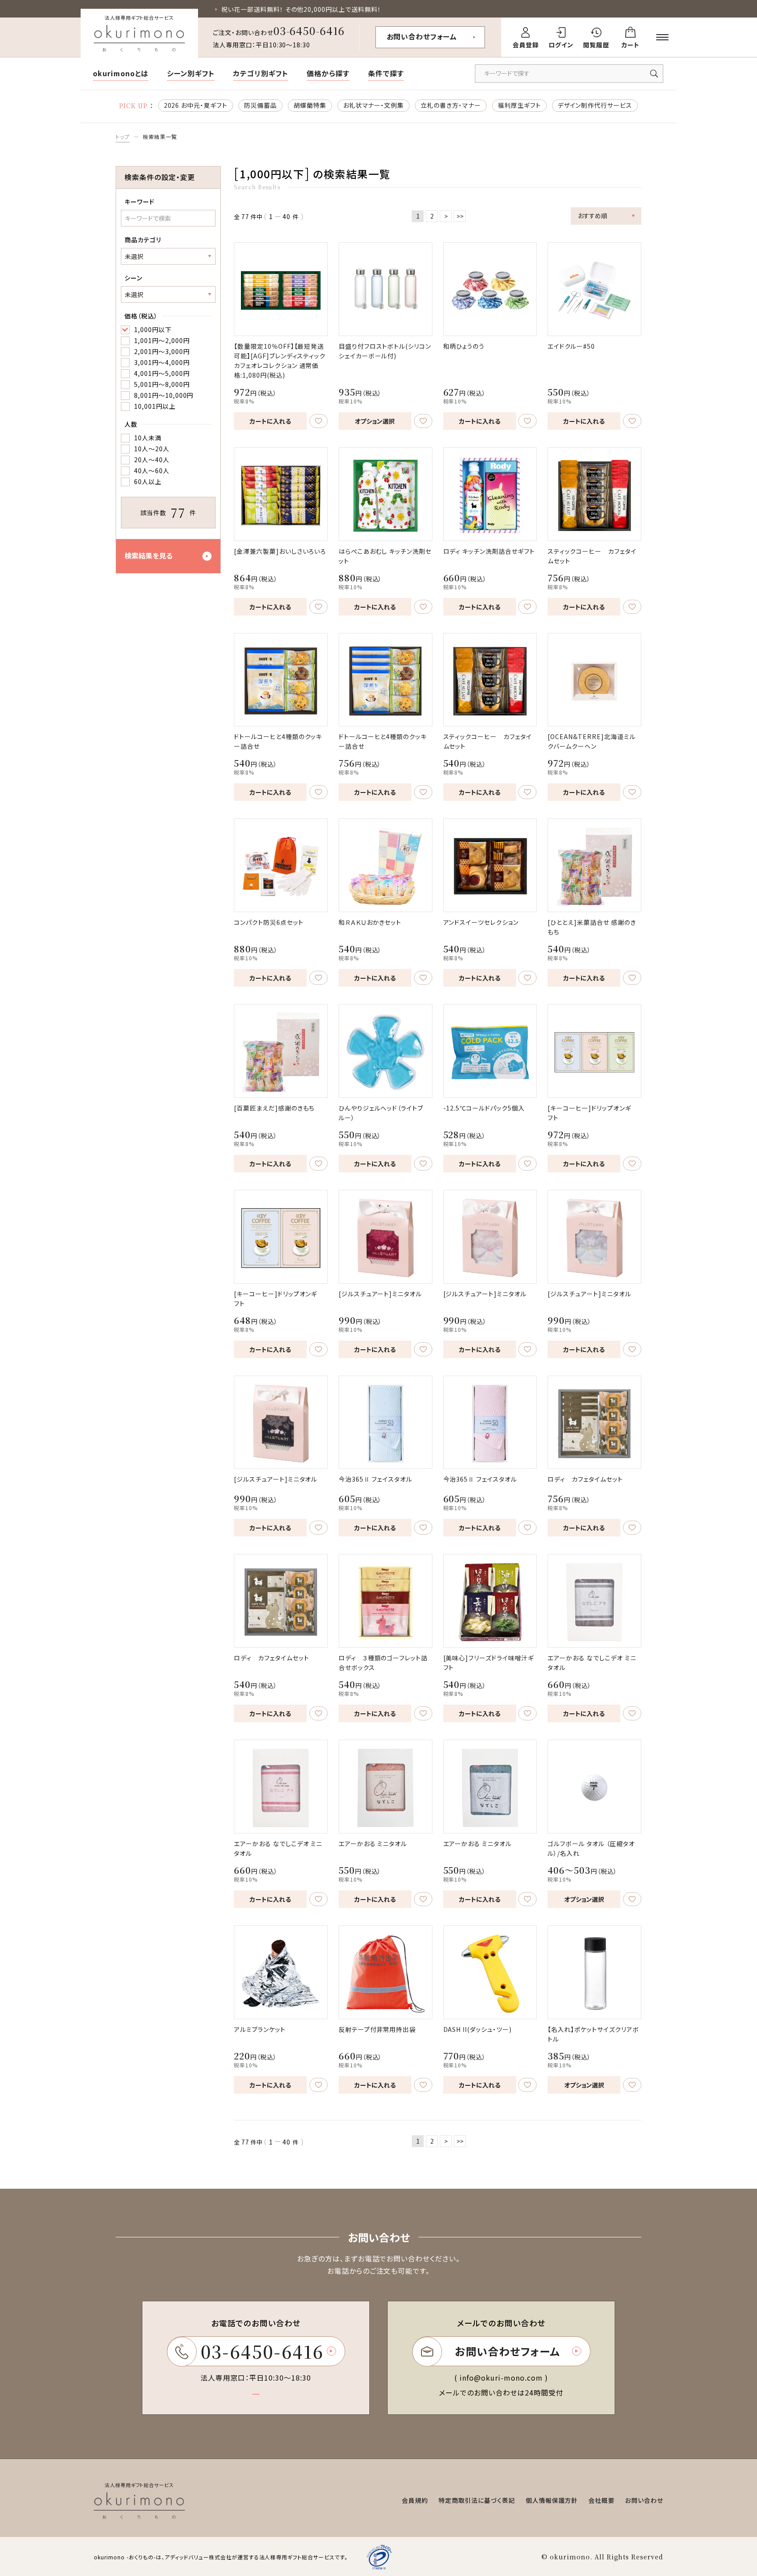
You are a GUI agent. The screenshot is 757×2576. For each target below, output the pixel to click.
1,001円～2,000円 (162, 340)
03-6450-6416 (309, 30)
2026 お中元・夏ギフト (196, 105)
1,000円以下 (153, 329)
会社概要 (601, 2500)
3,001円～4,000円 (162, 362)
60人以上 (148, 481)
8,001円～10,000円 (164, 395)
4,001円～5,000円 (162, 373)
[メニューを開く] (662, 37)
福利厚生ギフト (519, 105)
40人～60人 (152, 471)
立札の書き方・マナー (451, 105)
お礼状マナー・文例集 (374, 105)
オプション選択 (375, 421)
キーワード (140, 202)
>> (460, 216)
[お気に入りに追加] (318, 421)
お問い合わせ (644, 2500)
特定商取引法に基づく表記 (477, 2500)
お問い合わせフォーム (422, 36)
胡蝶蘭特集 (310, 105)
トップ (123, 136)
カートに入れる (270, 421)
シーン (133, 278)
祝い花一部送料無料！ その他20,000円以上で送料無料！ (301, 9)
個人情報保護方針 (552, 2500)
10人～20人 (152, 449)
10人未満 (148, 438)
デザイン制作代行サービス (595, 105)
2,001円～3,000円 (162, 351)
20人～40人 (152, 460)
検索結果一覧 (160, 136)
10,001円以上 (155, 406)
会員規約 (415, 2500)
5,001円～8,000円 (162, 384)
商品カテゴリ (143, 240)
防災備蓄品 (260, 105)
